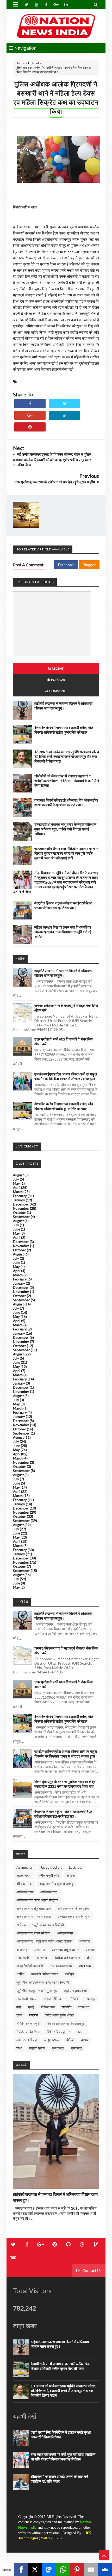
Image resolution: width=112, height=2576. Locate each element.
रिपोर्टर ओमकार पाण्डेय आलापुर (66, 2023)
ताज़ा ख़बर (85, 1966)
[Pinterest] (77, 2569)
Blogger (89, 565)
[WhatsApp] (63, 2569)
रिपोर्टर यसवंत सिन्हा (28, 2032)
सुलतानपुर (58, 2048)
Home (20, 63)
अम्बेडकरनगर (49, 1892)
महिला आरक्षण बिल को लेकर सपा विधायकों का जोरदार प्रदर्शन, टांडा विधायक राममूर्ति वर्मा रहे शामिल (63, 932)
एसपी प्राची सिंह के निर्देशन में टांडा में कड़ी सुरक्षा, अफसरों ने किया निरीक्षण (61, 2435)
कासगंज (42, 1958)
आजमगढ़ (85, 1941)
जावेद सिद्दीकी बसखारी (30, 1966)
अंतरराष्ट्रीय (24, 1875)
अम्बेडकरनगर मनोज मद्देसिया (33, 1933)
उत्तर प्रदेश (23, 1958)
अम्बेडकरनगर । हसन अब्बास (34, 1917)
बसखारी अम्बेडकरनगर (45, 1974)
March (18, 1192)
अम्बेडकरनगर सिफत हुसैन (73, 1908)
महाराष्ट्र (90, 1999)
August (18, 1175)
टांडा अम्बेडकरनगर (61, 1966)
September (21, 1217)
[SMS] (49, 2569)
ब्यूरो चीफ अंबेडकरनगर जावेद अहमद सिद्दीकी (43, 1982)
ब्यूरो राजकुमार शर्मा (75, 1991)
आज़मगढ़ (22, 1950)
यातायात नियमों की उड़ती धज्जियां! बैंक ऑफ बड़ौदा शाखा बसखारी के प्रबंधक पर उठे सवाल (66, 802)
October (20, 1213)
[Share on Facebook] (30, 404)
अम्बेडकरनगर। (66, 1933)
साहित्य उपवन (37, 2048)
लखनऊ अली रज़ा (27, 2040)
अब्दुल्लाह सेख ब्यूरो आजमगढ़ (56, 1884)
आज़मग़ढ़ (40, 1950)
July (16, 1179)
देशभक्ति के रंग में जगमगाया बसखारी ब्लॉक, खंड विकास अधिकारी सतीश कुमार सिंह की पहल (64, 730)
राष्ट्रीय (33, 2015)
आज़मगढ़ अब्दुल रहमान (66, 1950)
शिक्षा (19, 2048)
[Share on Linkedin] (65, 415)
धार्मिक (20, 1974)
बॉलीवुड (69, 1974)
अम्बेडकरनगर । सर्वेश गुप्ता (74, 1917)
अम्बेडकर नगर (25, 1892)
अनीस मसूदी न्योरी (49, 1875)
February (20, 1196)
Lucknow (76, 1867)
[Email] (91, 2569)
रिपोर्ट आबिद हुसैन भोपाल (60, 2015)
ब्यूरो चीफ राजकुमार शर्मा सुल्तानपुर (37, 1991)
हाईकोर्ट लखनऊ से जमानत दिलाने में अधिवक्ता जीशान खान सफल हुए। (63, 706)
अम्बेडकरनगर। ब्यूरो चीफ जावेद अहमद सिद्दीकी (44, 1941)
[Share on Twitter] (65, 404)
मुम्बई (31, 2007)
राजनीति (66, 2007)
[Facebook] (21, 2569)
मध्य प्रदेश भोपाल (27, 1999)
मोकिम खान (48, 2007)
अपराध (71, 1875)
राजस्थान (84, 2007)
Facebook (66, 565)
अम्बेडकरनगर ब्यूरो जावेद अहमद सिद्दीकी (40, 1925)
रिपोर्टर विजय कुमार (58, 2032)
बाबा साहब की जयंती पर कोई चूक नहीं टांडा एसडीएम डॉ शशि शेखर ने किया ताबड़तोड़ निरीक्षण (63, 2457)
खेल (89, 1958)
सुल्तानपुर (76, 2048)
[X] (35, 2569)
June (17, 1229)
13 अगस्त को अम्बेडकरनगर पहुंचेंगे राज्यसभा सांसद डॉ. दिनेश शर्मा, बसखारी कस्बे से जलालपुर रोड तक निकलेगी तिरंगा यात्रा (67, 756)
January (19, 1200)
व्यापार (85, 2040)
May (16, 1183)
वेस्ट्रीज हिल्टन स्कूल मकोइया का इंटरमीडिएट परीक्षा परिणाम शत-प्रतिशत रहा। (63, 905)
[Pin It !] (30, 427)
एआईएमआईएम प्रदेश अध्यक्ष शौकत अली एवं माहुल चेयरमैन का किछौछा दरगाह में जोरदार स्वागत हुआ (66, 1076)
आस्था (90, 1950)
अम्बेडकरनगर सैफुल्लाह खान (33, 1908)
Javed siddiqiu (51, 1867)
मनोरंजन (73, 1999)
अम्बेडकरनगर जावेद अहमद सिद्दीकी (37, 1900)
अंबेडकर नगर (24, 1884)
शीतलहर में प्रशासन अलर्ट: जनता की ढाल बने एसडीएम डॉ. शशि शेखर (59, 2479)
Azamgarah (25, 1867)
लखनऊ (81, 2032)
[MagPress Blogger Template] (56, 26)
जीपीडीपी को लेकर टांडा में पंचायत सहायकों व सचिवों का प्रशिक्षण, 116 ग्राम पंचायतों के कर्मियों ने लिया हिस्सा (67, 781)
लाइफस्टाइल (52, 2040)
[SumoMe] (105, 2569)
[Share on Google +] (30, 415)
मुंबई (19, 2007)
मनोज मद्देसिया (53, 1999)
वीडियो (70, 2040)
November (21, 1208)
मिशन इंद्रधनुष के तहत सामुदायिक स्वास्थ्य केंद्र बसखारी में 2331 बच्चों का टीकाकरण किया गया (65, 1784)
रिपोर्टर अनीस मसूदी (28, 2023)
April (17, 1188)
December (21, 1204)
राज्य (19, 2015)
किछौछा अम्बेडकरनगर (67, 1958)
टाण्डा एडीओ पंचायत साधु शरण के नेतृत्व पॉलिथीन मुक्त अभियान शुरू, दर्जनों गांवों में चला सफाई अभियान (65, 829)
